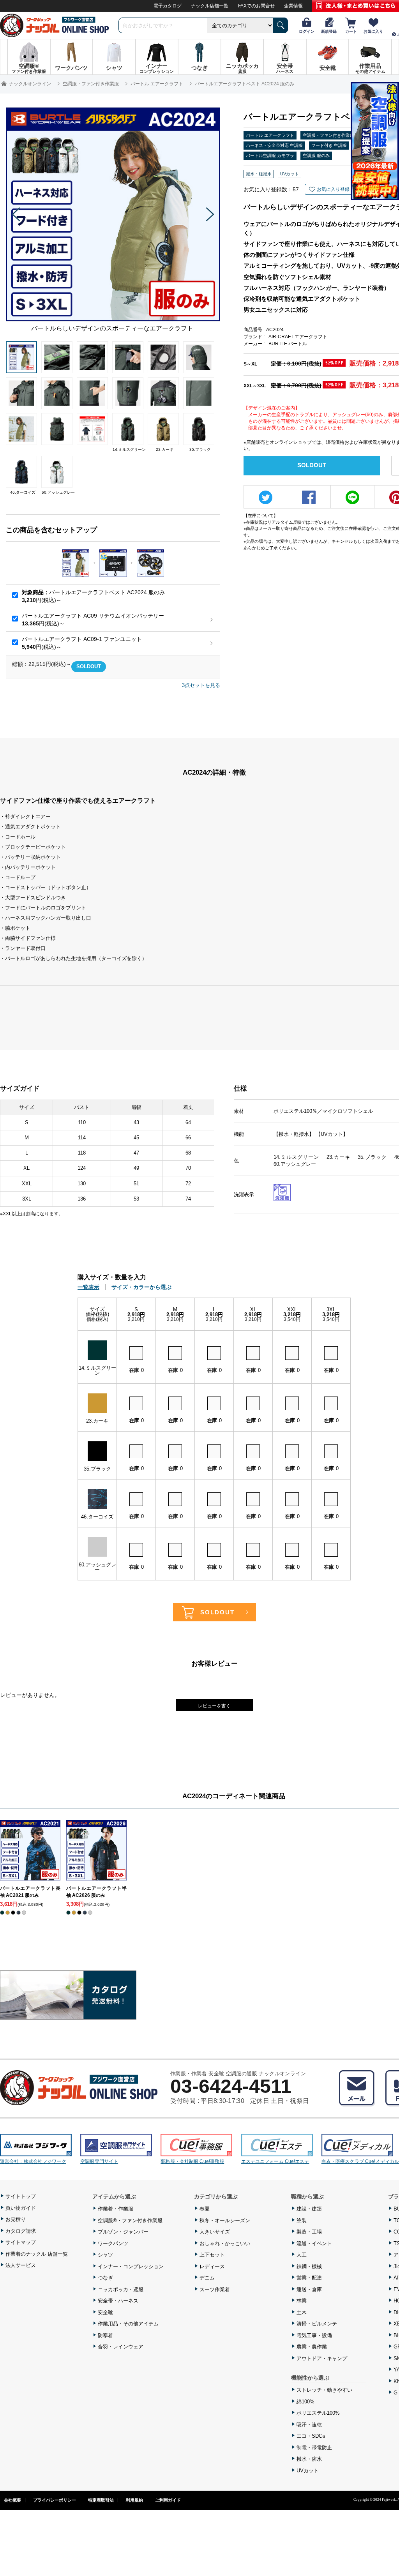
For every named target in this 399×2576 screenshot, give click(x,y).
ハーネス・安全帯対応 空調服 (274, 145)
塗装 (302, 2220)
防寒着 (105, 2335)
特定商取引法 (101, 2500)
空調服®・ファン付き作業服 (130, 2220)
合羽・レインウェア (121, 2347)
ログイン (307, 31)
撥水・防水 (309, 2459)
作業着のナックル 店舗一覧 (37, 2254)
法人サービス (21, 2265)
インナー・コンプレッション (131, 2266)
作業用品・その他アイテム (128, 2324)
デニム (207, 2278)
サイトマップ (21, 2242)
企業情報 (293, 6)
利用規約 (134, 2500)
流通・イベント (314, 2243)
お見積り (16, 2219)
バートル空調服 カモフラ (270, 155)
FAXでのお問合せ (256, 6)
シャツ (105, 2255)
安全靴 (105, 2312)
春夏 (205, 2209)
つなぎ (105, 2278)
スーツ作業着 (215, 2289)
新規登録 (329, 31)
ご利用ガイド (168, 2500)
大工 (302, 2255)
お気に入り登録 (333, 189)
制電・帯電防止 (314, 2448)
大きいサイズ (215, 2232)
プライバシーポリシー (55, 2500)
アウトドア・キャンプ (322, 2358)
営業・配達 (309, 2278)
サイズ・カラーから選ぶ (141, 1287)
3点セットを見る (201, 685)
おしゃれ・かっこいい (225, 2243)
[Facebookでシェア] (309, 497)
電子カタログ (168, 6)
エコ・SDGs (311, 2436)
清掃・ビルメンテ (317, 2324)
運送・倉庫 (309, 2289)
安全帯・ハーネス (118, 2301)
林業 (302, 2301)
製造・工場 (309, 2232)
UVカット (308, 2471)
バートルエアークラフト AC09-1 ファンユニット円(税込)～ (82, 643)
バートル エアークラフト (270, 135)
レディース (212, 2266)
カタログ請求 (21, 2231)
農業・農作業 (312, 2347)
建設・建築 (309, 2209)
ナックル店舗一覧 (210, 6)
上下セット (212, 2255)
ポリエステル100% (318, 2413)
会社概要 (12, 2500)
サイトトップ (21, 2196)
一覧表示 (88, 1287)
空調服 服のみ (316, 155)
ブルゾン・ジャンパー (123, 2232)
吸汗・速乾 (309, 2425)
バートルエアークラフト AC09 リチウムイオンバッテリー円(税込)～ (93, 620)
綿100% (305, 2402)
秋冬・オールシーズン (225, 2220)
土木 (302, 2312)
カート (351, 31)
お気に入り (373, 31)
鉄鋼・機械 (309, 2266)
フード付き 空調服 (329, 145)
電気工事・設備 (314, 2335)
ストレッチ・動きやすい (324, 2390)
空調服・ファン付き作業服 (328, 135)
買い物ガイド (21, 2208)
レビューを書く (214, 1706)
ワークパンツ (113, 2243)
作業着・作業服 (116, 2209)
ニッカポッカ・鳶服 (121, 2289)
